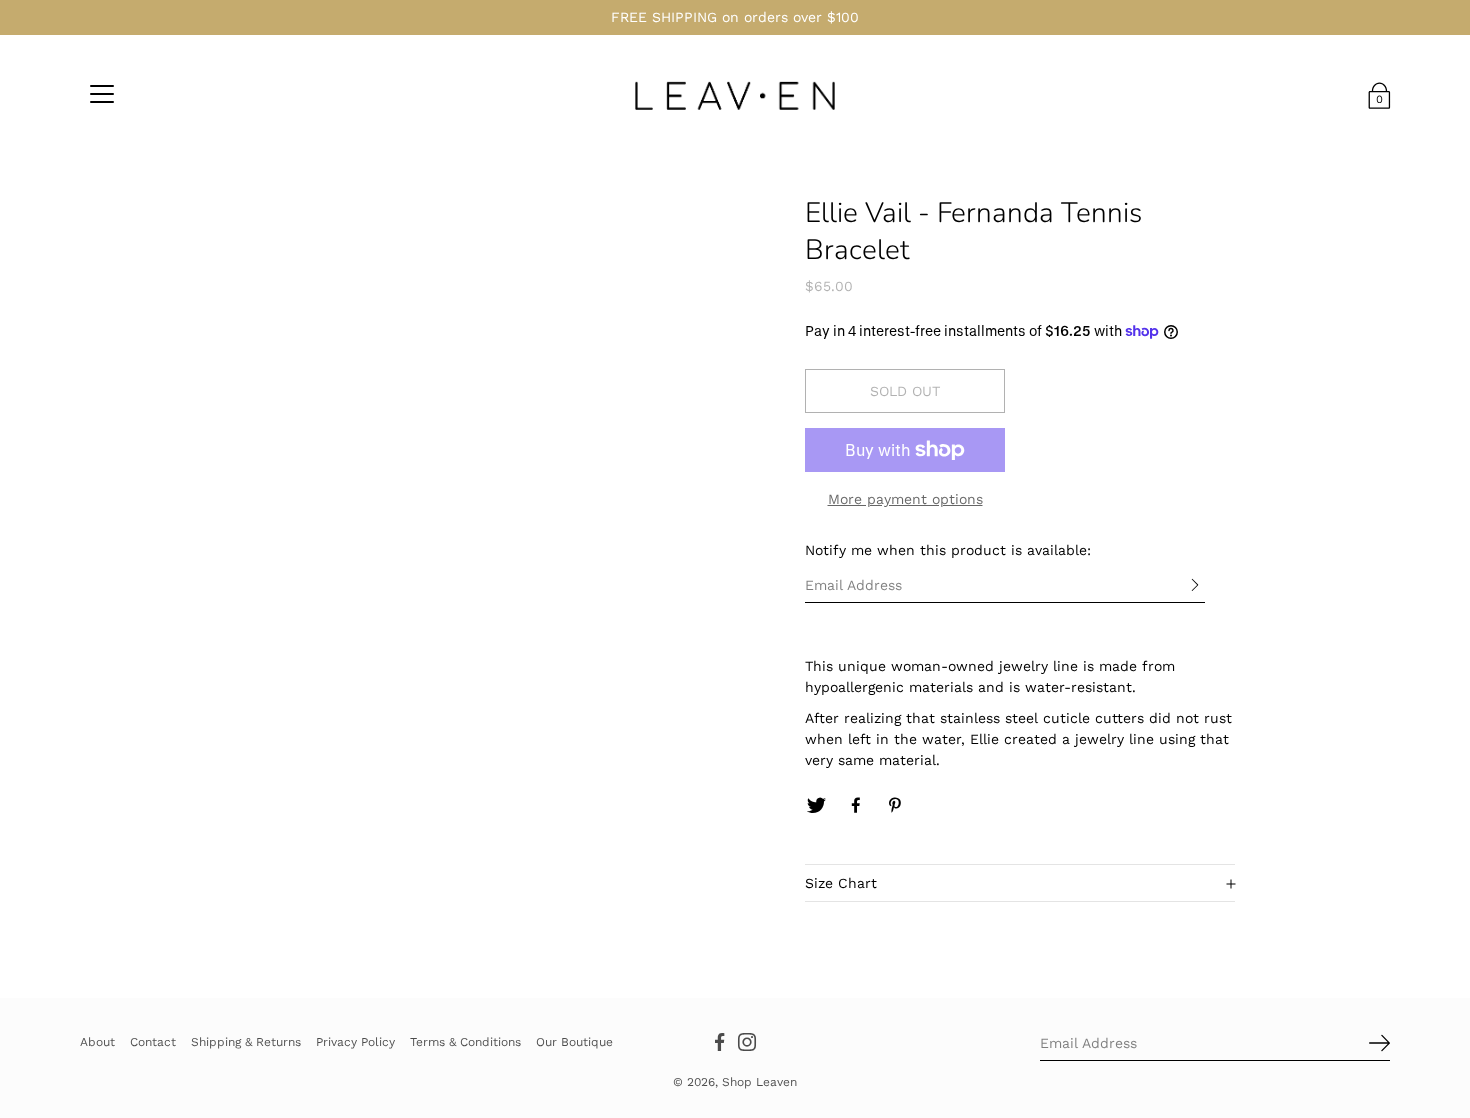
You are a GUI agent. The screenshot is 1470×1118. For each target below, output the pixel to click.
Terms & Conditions (465, 1041)
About (97, 1041)
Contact (153, 1041)
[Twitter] (816, 806)
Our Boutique (574, 1041)
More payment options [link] (905, 499)
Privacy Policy (355, 1041)
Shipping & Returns (246, 1041)
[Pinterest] (896, 806)
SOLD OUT (905, 391)
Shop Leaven (759, 1082)
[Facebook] (856, 806)
